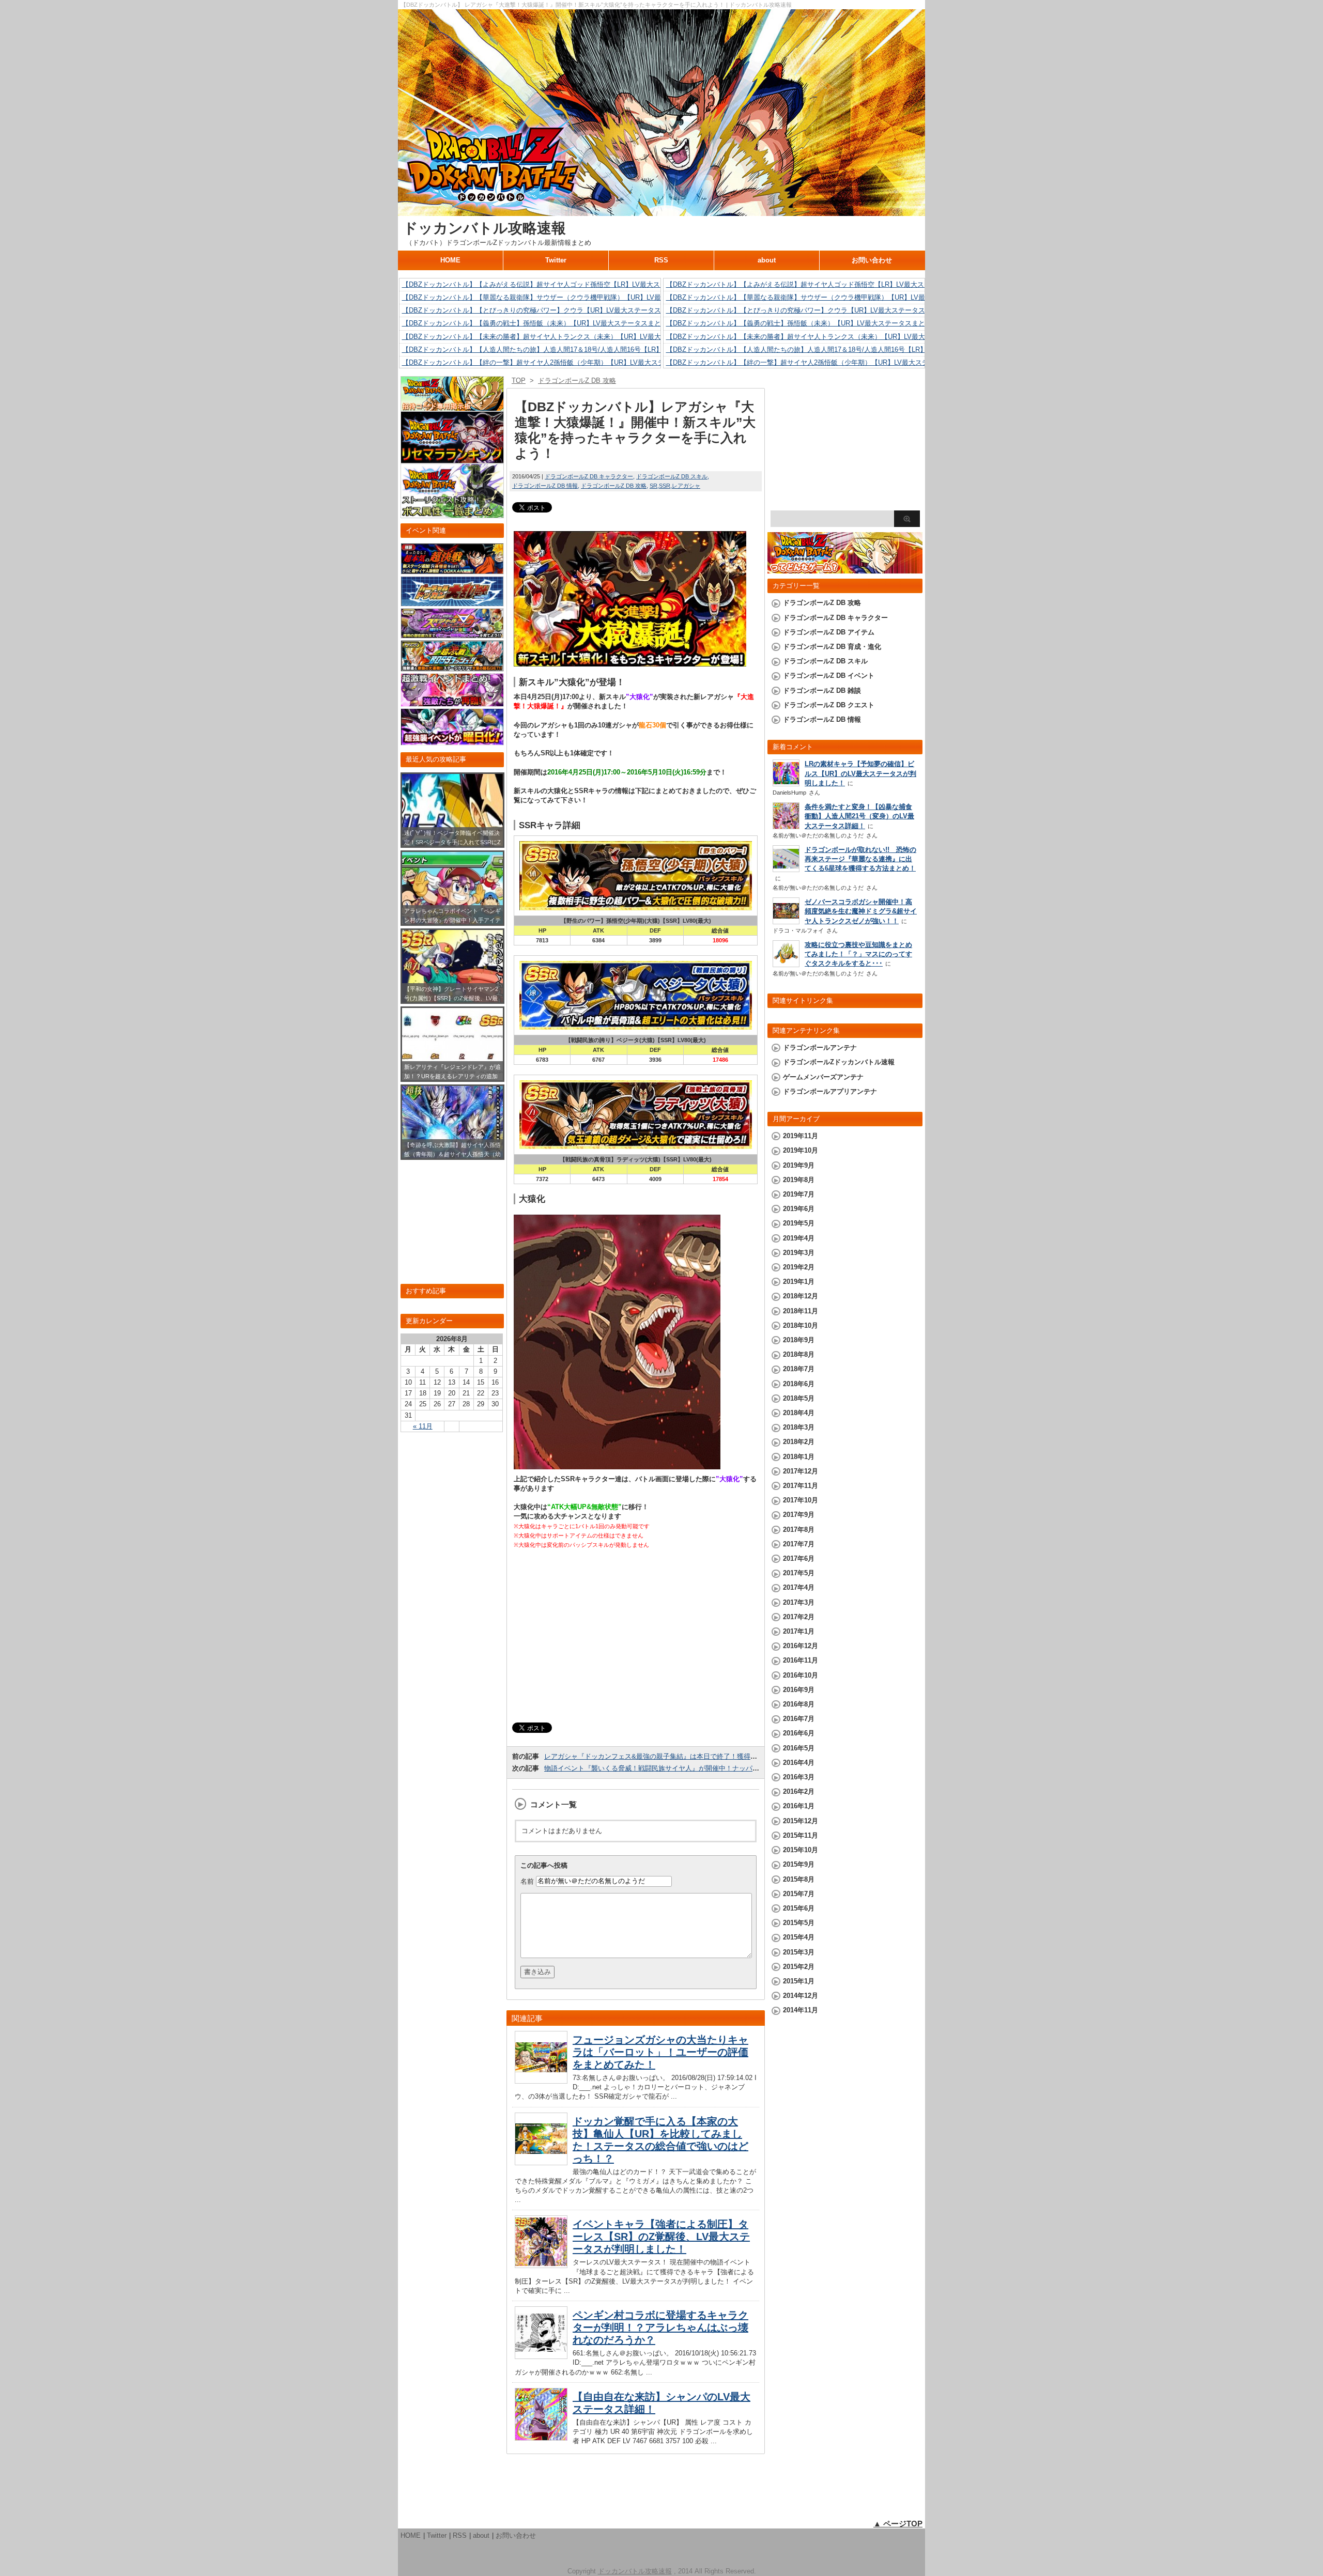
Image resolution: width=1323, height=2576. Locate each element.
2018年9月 (799, 1340)
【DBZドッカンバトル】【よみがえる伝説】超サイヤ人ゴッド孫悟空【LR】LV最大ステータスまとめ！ (558, 284)
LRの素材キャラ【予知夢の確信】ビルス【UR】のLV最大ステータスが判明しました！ (860, 773)
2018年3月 (799, 1427)
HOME (450, 260)
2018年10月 (801, 1325)
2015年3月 (799, 1952)
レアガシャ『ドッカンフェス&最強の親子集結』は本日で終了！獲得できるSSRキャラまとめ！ (688, 1756)
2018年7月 (799, 1369)
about (767, 260)
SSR (665, 486)
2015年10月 (801, 1850)
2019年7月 (799, 1194)
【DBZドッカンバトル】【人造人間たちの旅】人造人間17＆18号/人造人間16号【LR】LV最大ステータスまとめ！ (573, 350)
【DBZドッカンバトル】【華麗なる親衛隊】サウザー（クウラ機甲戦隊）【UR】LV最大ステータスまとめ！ (565, 297)
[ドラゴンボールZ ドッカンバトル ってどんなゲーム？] (845, 569)
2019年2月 (799, 1267)
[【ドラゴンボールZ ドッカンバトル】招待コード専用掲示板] (452, 406)
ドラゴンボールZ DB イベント (829, 676)
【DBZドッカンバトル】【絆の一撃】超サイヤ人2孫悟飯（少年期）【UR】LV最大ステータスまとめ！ (557, 362)
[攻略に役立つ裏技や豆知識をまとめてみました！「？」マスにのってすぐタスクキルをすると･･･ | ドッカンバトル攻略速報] (786, 964)
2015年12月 (801, 1821)
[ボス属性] (452, 513)
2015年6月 (799, 1908)
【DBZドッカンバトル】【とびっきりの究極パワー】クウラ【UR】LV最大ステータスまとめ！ (545, 310)
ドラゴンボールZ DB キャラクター (589, 476)
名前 (527, 1881)
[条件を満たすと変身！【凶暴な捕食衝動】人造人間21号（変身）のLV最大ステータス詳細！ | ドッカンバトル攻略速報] (786, 827)
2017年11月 (801, 1486)
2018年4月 (799, 1413)
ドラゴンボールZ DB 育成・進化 (832, 647)
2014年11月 (801, 2010)
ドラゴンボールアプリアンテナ (830, 1091)
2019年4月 (799, 1238)
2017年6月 (799, 1558)
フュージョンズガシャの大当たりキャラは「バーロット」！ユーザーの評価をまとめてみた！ (660, 2052)
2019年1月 (799, 1282)
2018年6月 (799, 1384)
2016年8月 (799, 1704)
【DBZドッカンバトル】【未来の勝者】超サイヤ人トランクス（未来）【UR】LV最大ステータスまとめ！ (562, 337)
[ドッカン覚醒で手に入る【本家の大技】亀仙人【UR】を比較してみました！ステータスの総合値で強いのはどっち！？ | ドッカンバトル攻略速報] (541, 2162)
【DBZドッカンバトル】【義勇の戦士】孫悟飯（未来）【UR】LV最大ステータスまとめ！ (538, 323)
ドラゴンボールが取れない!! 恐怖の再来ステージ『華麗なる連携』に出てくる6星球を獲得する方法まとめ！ (860, 859)
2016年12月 (801, 1646)
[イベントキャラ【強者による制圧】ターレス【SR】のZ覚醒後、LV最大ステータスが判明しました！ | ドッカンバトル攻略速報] (541, 2265)
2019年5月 (799, 1223)
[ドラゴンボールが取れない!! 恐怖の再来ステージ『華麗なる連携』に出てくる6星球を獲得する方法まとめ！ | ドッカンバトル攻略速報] (786, 869)
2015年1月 (799, 1981)
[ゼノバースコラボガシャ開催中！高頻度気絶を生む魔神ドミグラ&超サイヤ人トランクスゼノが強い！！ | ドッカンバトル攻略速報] (786, 921)
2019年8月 (799, 1180)
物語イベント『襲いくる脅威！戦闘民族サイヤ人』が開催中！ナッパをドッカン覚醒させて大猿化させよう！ (709, 1768)
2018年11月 (801, 1311)
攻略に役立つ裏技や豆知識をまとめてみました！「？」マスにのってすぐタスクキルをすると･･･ (858, 954)
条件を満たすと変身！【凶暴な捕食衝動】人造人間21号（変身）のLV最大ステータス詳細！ (859, 816)
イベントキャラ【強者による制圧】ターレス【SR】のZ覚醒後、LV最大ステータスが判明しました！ (661, 2237)
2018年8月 (799, 1354)
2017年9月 (799, 1515)
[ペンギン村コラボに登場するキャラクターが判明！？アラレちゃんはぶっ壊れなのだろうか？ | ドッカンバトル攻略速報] (541, 2356)
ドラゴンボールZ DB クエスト (829, 705)
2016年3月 (799, 1777)
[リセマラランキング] (452, 459)
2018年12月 (801, 1296)
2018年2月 (799, 1442)
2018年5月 (799, 1398)
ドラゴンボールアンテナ (820, 1048)
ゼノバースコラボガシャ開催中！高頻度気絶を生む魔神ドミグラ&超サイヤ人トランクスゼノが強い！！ (861, 911)
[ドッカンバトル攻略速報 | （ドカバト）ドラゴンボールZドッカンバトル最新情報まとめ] (661, 211)
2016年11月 (801, 1660)
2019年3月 (799, 1253)
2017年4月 (799, 1587)
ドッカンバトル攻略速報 (484, 228)
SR (653, 486)
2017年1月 (799, 1631)
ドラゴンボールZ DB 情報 (545, 486)
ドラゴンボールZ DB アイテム (829, 632)
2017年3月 (799, 1602)
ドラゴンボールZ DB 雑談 (822, 690)
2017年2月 (799, 1617)
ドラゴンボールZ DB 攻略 (614, 486)
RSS (661, 260)
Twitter (556, 260)
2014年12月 (801, 1996)
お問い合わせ (872, 260)
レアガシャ (686, 486)
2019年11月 (801, 1136)
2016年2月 (799, 1791)
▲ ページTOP (898, 2524)
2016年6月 (799, 1733)
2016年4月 (799, 1763)
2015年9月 (799, 1864)
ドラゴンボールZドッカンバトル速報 (839, 1062)
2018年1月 (799, 1457)
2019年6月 (799, 1209)
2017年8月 (799, 1530)
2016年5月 (799, 1748)
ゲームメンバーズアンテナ (823, 1077)
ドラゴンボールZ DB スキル (672, 476)
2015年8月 (799, 1879)
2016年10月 (801, 1675)
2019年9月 (799, 1165)
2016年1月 (799, 1806)
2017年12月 (801, 1471)
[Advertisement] (636, 1636)
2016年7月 (799, 1719)
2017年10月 (801, 1500)
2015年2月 (799, 1967)
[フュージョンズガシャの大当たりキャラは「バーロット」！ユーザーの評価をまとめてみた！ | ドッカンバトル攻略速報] (541, 2081)
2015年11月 (801, 1835)
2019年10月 (801, 1150)
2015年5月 (799, 1923)
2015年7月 (799, 1894)
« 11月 (423, 1426)
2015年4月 (799, 1937)
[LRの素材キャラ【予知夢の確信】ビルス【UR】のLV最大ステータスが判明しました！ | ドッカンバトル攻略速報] (786, 783)
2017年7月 (799, 1544)
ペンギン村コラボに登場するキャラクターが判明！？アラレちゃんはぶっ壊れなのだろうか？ (660, 2327)
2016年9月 (799, 1690)
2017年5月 (799, 1573)
